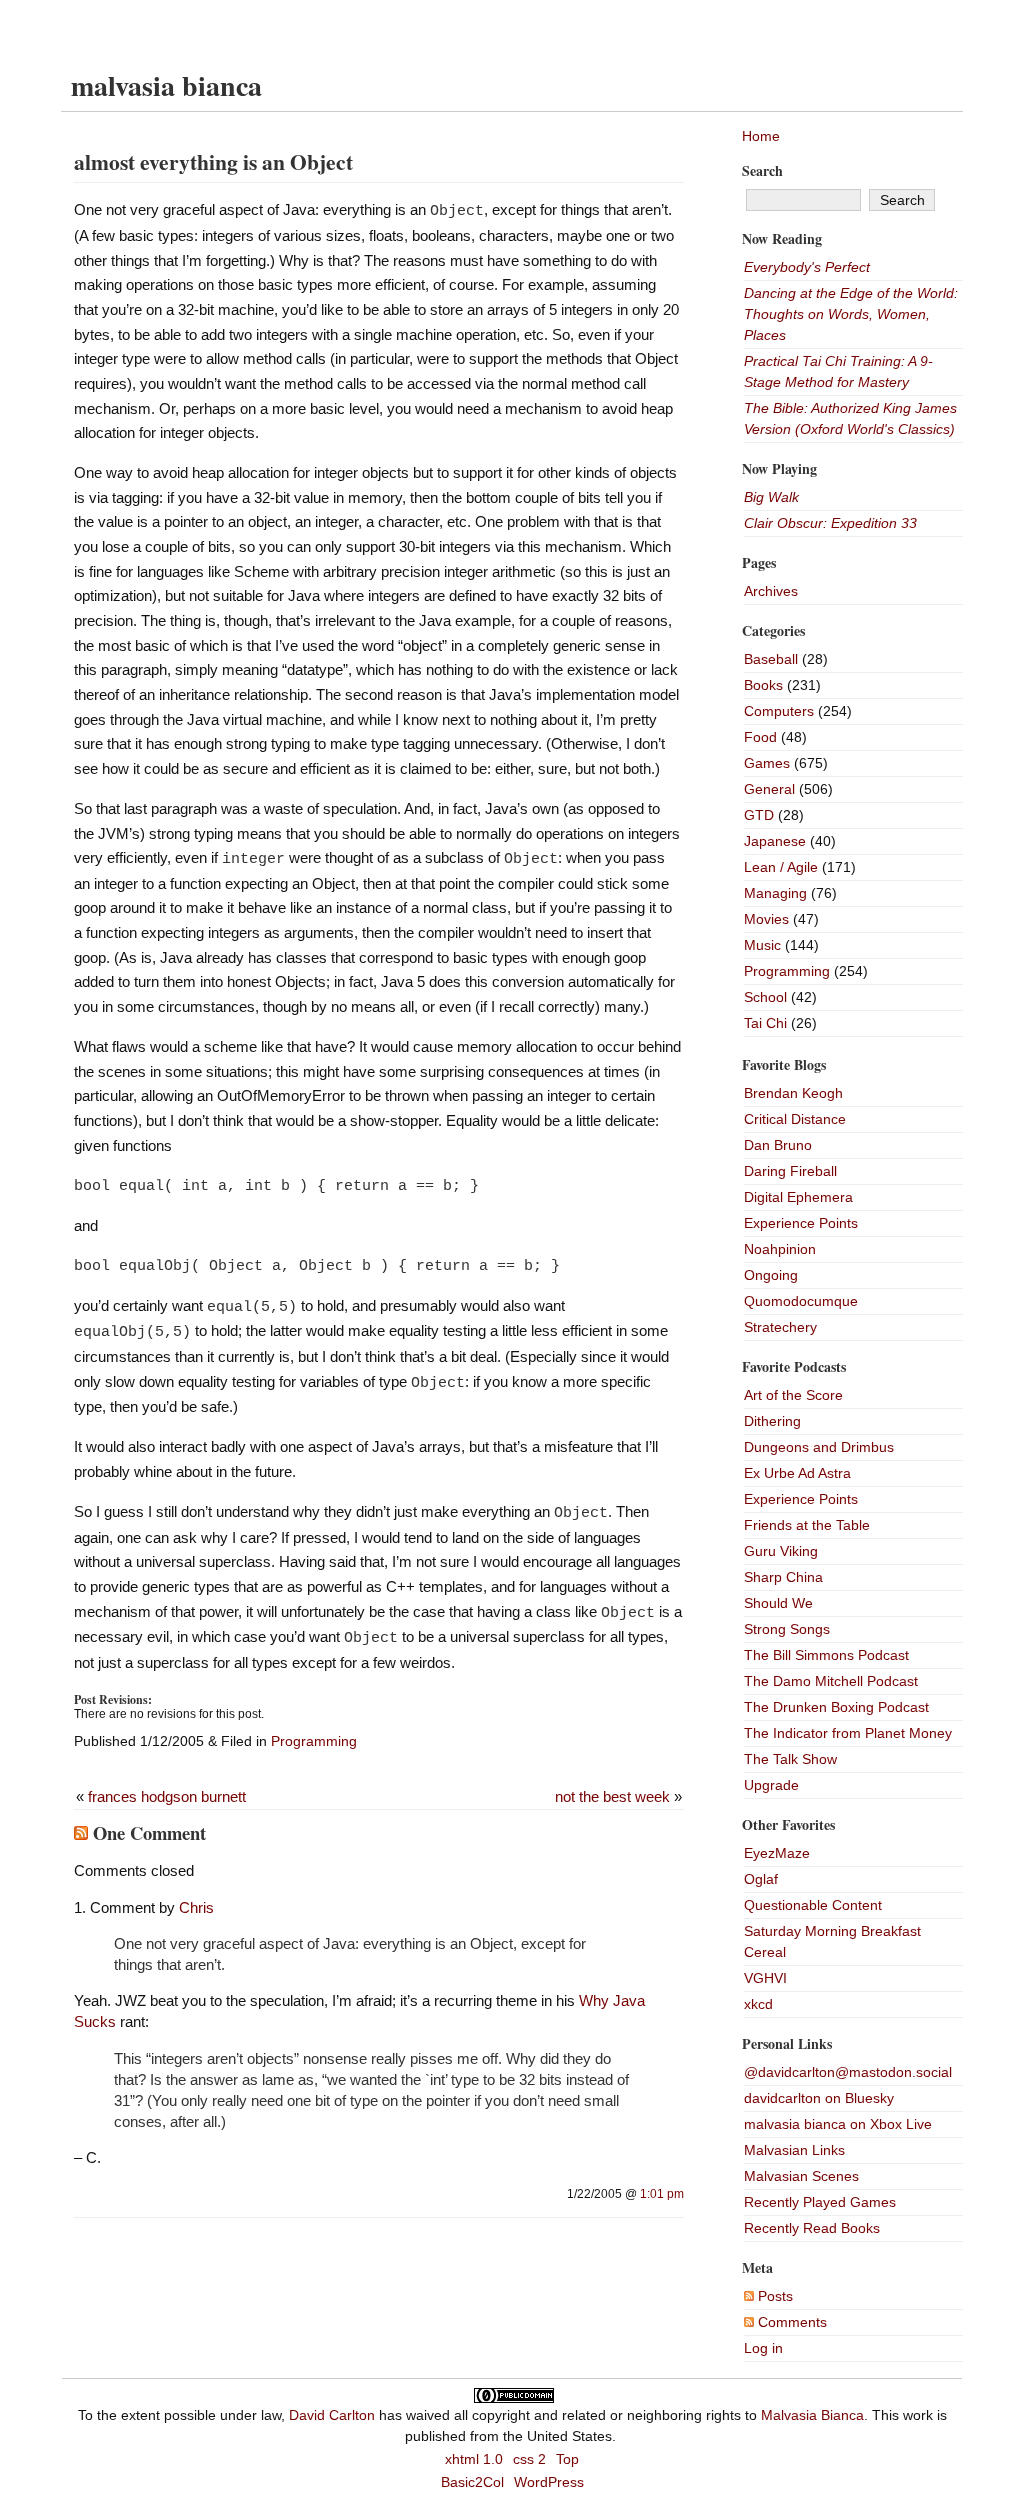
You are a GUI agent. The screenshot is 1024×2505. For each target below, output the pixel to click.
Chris (196, 1907)
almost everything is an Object (213, 161)
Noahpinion (780, 1249)
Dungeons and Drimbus (819, 1447)
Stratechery (780, 1327)
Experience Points (801, 1223)
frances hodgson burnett (167, 1796)
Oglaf (761, 1879)
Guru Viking (781, 1551)
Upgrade (771, 1785)
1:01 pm (662, 2194)
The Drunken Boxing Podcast (836, 1707)
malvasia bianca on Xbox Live (838, 2124)
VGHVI (765, 1978)
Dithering (772, 1421)
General (769, 789)
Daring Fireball (790, 1171)
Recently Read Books (812, 2228)
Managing (775, 893)
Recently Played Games (820, 2202)
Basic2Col (472, 2482)
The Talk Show (790, 1759)
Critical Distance (795, 1119)
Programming (314, 1741)
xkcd (758, 2004)
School (765, 997)
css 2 (529, 2459)
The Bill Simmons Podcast (826, 1655)
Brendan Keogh (793, 1093)
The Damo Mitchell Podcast (831, 1681)
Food (760, 737)
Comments (790, 2322)
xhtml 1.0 (474, 2459)
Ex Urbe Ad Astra (797, 1473)
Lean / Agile (781, 867)
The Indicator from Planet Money (848, 1733)
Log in (763, 2348)
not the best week (612, 1796)
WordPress (549, 2482)
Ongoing (771, 1275)
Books (763, 685)
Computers (779, 711)
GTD (759, 815)
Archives (771, 591)
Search (762, 170)
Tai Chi (765, 1023)
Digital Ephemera (798, 1197)
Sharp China (783, 1577)
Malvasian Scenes (801, 2176)
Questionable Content (813, 1905)
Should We (778, 1603)
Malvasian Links (794, 2150)
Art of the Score (793, 1395)
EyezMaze (777, 1853)
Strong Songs (787, 1629)
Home (761, 136)
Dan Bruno (778, 1145)
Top (567, 2459)
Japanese (775, 841)
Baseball (771, 659)
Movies (766, 919)
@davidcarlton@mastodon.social (848, 2072)
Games (767, 763)
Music (762, 945)
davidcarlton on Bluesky (819, 2098)
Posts (773, 2296)
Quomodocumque (801, 1301)
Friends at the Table (807, 1525)
